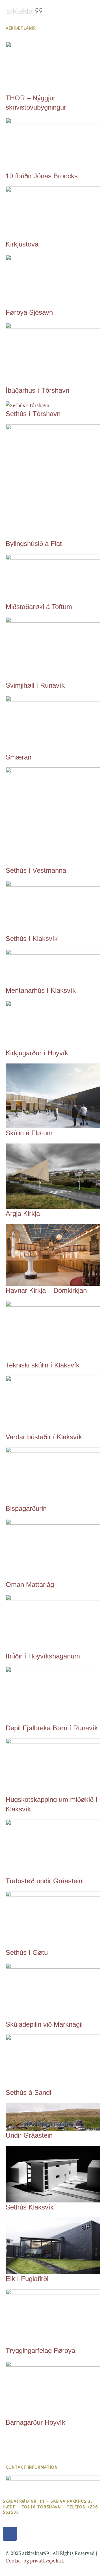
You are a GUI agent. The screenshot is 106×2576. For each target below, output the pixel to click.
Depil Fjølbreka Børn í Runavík (52, 1728)
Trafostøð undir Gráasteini (45, 1881)
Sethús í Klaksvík (32, 939)
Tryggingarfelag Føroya (40, 2350)
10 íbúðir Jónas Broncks (42, 176)
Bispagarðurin (26, 1508)
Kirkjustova (22, 244)
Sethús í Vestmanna (36, 870)
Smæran (19, 757)
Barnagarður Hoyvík (35, 2422)
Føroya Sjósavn (29, 312)
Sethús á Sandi (28, 2092)
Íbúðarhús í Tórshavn (37, 390)
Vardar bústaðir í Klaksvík (44, 1437)
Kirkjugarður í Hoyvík (37, 1053)
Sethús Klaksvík (30, 2207)
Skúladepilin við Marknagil (44, 2024)
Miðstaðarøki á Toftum (39, 607)
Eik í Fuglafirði (27, 2279)
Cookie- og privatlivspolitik (35, 2561)
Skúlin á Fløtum (29, 1133)
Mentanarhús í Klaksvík (41, 990)
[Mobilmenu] (98, 10)
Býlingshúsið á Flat (34, 544)
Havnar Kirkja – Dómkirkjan (46, 1290)
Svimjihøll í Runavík (35, 685)
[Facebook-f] (10, 2534)
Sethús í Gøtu (27, 1952)
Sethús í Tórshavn (33, 414)
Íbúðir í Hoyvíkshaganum (43, 1656)
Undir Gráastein (29, 2135)
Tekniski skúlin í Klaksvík (43, 1365)
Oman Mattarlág (30, 1585)
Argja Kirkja (23, 1213)
